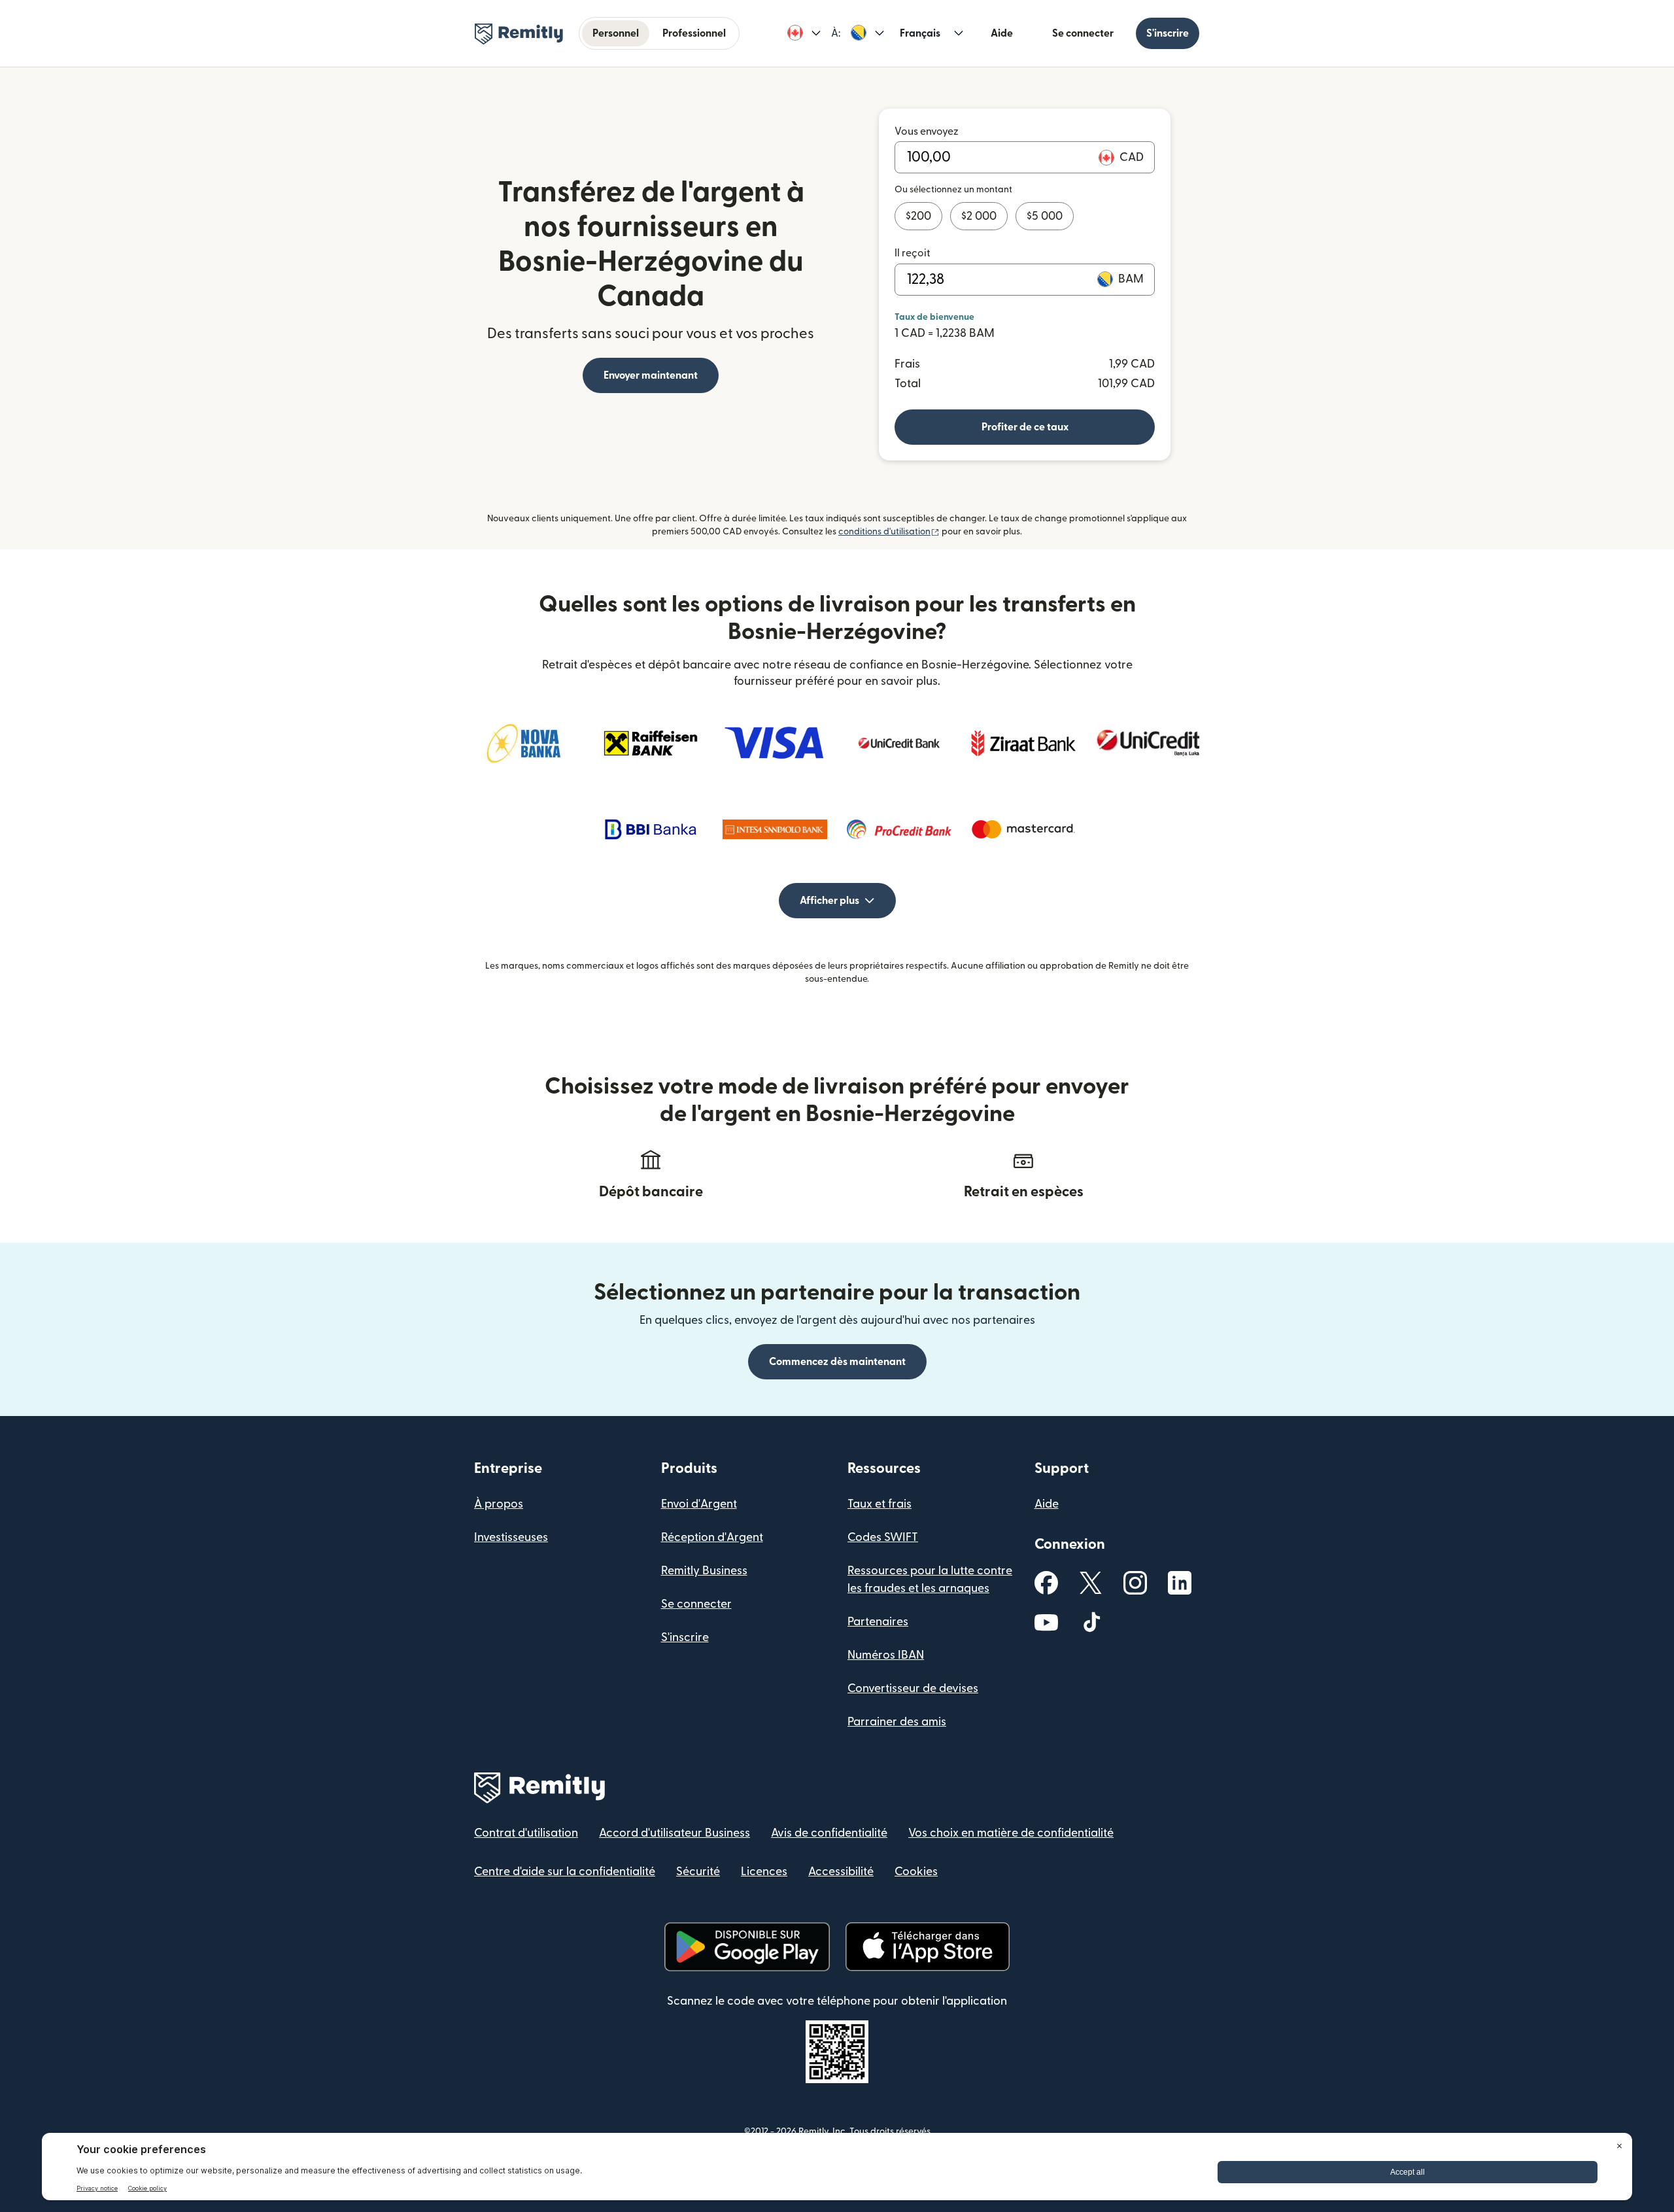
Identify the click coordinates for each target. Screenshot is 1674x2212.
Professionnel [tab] (694, 33)
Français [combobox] (920, 33)
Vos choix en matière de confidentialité (1011, 1833)
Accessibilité (841, 1872)
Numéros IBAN (886, 1655)
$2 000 (979, 216)
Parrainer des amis (897, 1722)
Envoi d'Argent (699, 1504)
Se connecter (1083, 33)
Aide (1002, 33)
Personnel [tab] (616, 33)
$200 (918, 216)
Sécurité (698, 1872)
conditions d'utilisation (889, 532)
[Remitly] (519, 34)
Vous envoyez (927, 131)
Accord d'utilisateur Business (675, 1833)
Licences (764, 1872)
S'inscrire (1168, 33)
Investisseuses (511, 1537)
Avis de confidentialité (829, 1833)
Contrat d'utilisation (526, 1833)
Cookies (916, 1872)
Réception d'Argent (712, 1537)
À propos (499, 1504)
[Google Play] (747, 1947)
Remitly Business (704, 1571)
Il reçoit (913, 253)
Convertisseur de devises (913, 1688)
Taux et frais (880, 1504)
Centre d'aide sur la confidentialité (565, 1872)
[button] (804, 33)
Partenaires (878, 1622)
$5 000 (1045, 216)
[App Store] (928, 1947)
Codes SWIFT (883, 1537)
